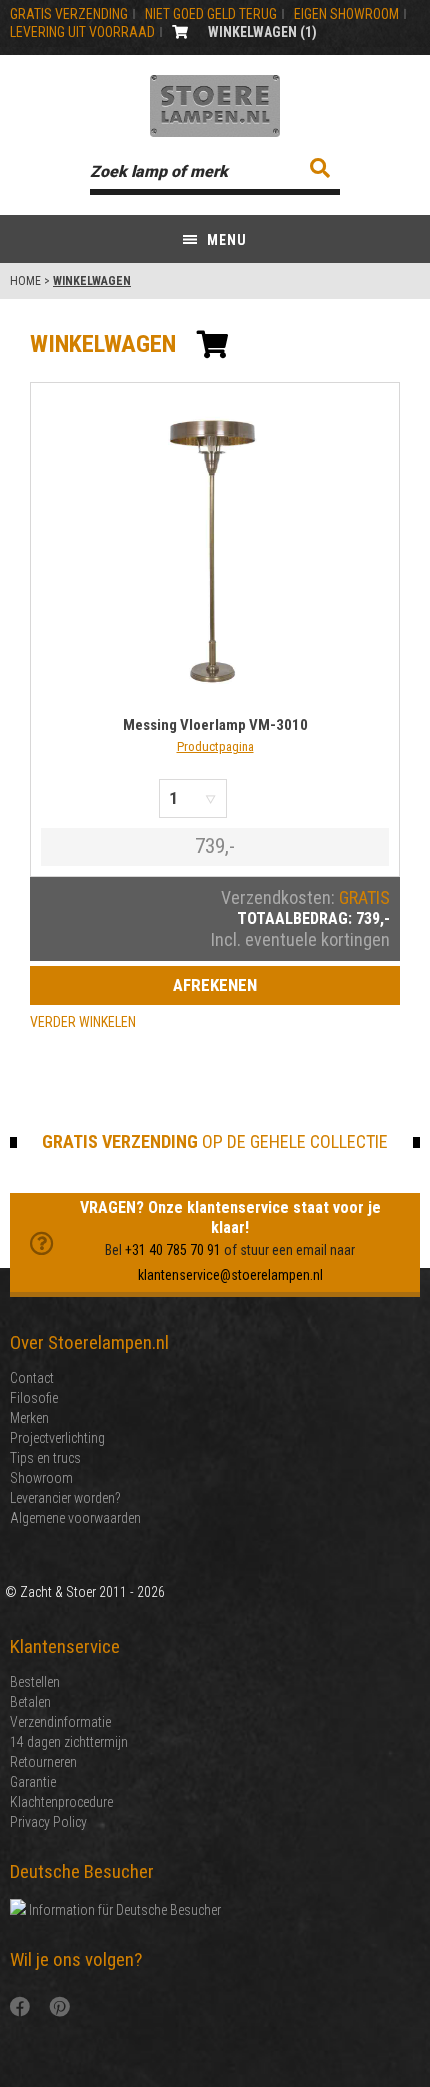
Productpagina (215, 746)
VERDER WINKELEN (83, 1022)
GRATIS (364, 897)
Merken (29, 1418)
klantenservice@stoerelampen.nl (230, 1275)
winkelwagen (103, 344)
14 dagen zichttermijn (69, 1742)
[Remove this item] (250, 798)
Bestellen (35, 1682)
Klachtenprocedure (61, 1802)
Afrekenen (215, 985)
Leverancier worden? (65, 1498)
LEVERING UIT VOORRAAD (82, 32)
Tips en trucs (45, 1458)
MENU (225, 240)
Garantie (33, 1782)
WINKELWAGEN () (262, 32)
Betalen (30, 1702)
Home (25, 281)
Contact (32, 1378)
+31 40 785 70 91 (173, 1250)
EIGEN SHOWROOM (346, 14)
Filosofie (34, 1398)
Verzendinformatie (60, 1722)
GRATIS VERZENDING (69, 14)
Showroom (41, 1478)
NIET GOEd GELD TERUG (211, 14)
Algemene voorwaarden (75, 1518)
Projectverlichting (57, 1438)
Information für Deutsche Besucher (123, 1910)
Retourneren (43, 1762)
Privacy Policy (48, 1822)
